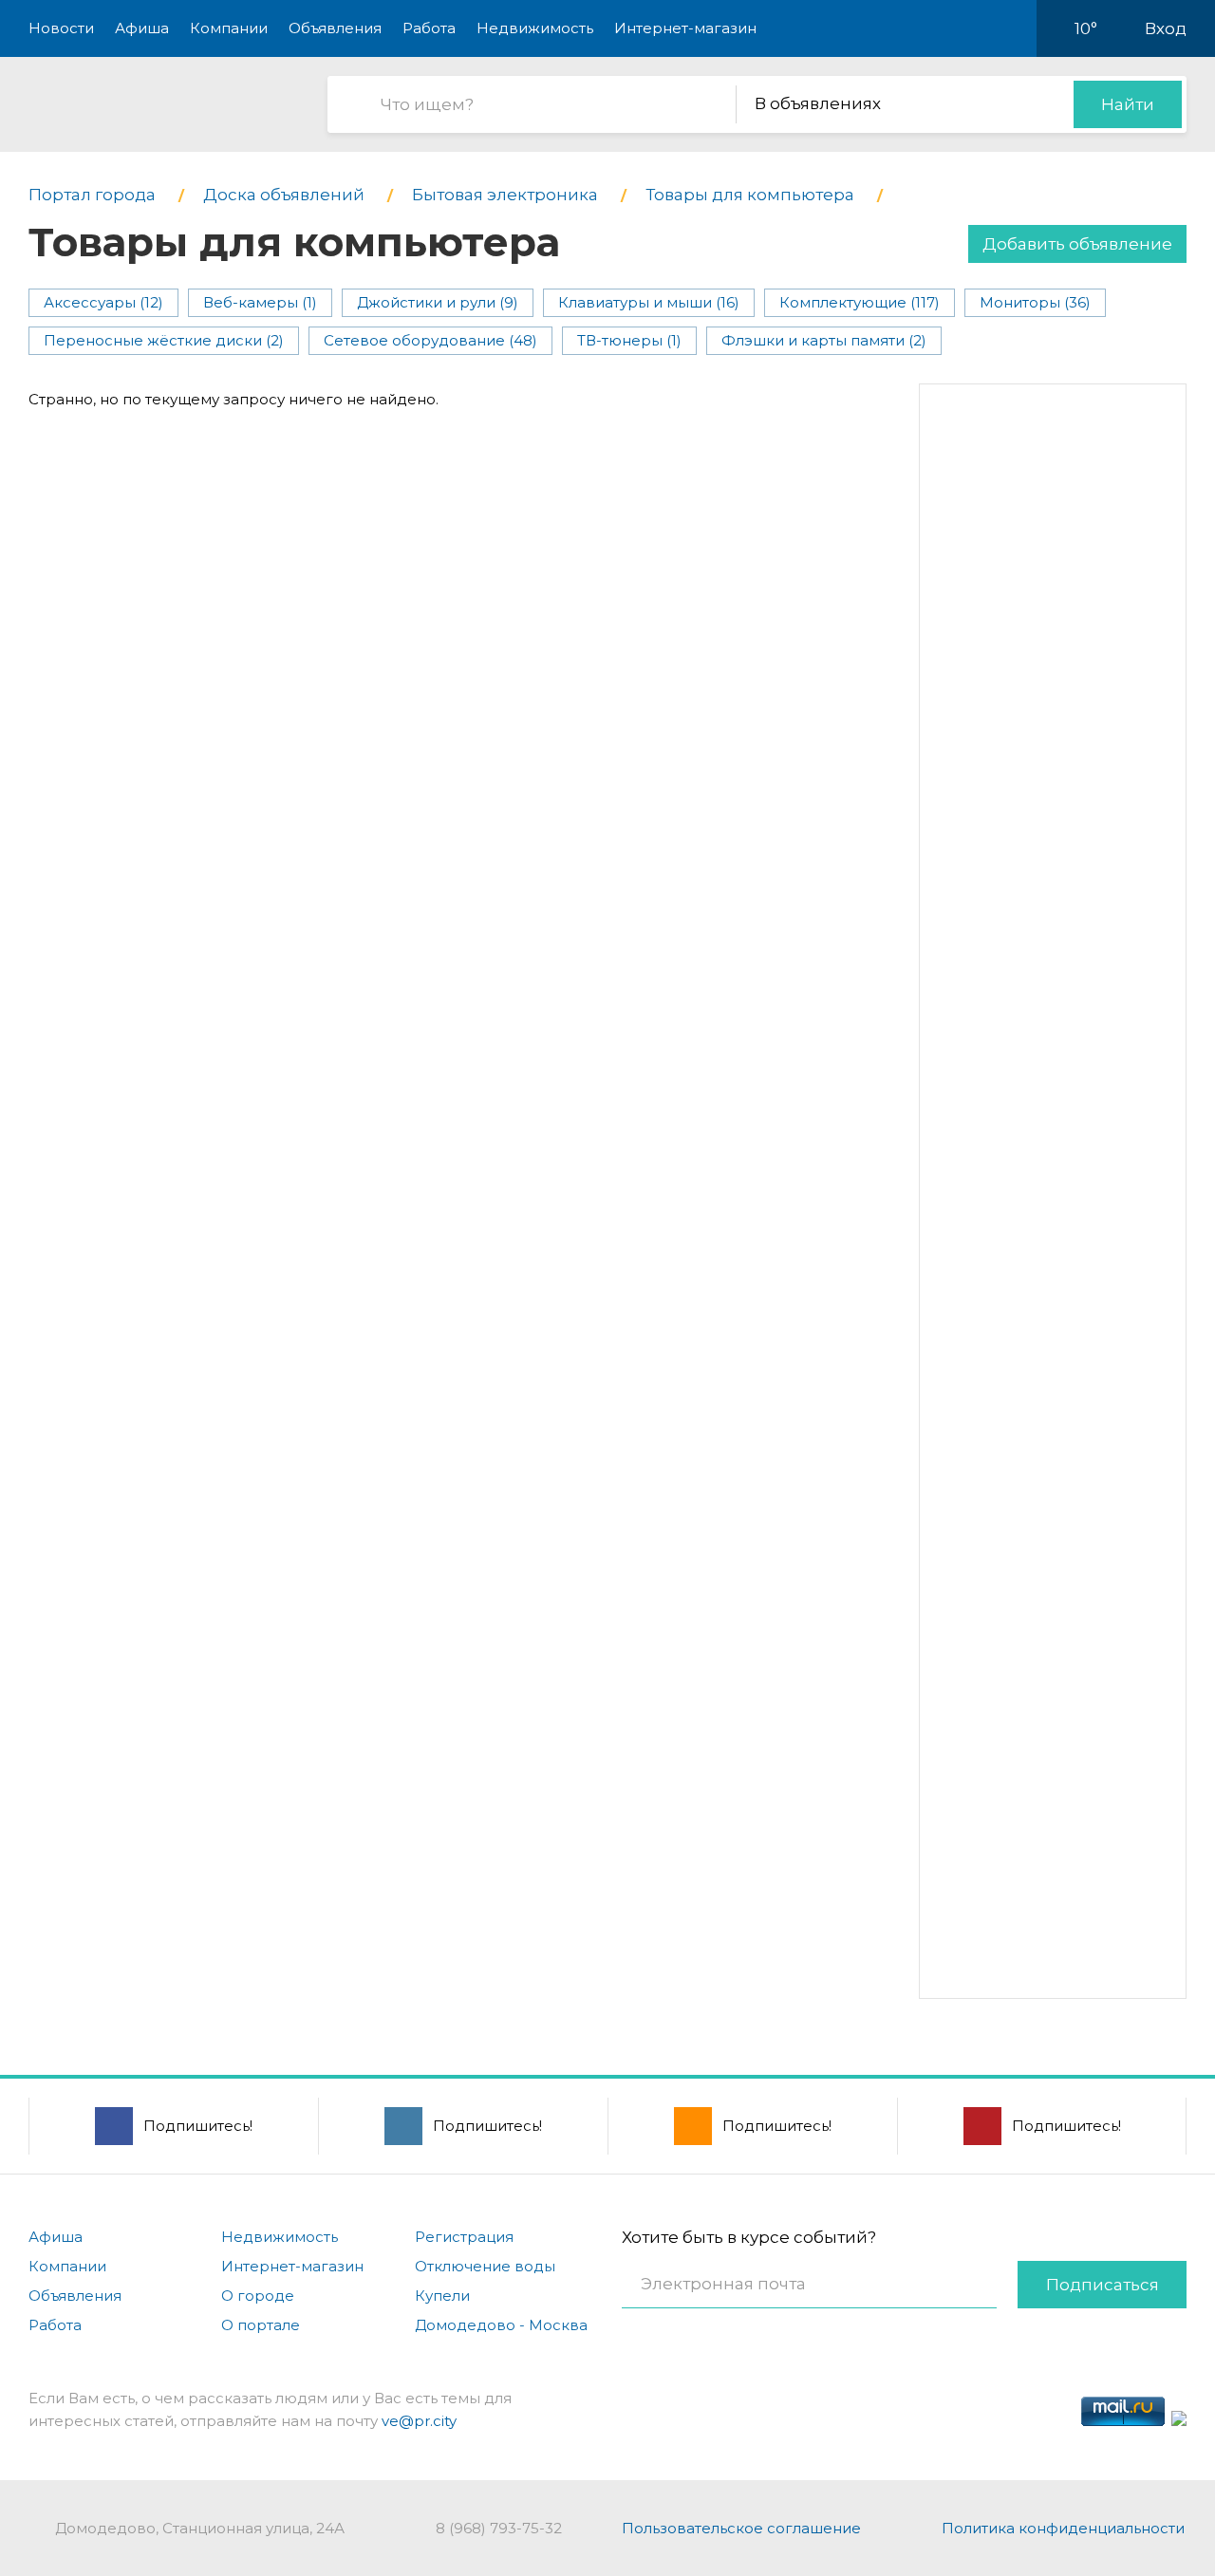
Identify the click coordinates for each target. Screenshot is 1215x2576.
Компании (229, 28)
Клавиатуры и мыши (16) (649, 302)
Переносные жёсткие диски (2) (164, 340)
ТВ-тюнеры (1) (629, 340)
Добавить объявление (1077, 244)
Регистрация (464, 2237)
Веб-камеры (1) (260, 302)
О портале (261, 2325)
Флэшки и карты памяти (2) (824, 340)
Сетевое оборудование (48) (430, 340)
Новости (61, 28)
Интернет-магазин (685, 28)
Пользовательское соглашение (741, 2528)
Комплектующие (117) (860, 302)
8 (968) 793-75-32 (499, 2528)
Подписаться (1103, 2285)
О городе (258, 2296)
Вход (1166, 28)
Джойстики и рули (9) (438, 302)
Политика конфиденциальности (1063, 2528)
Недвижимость (535, 28)
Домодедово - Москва (501, 2325)
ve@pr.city (419, 2421)
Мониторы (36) (1035, 302)
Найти (1128, 104)
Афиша (142, 28)
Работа (429, 28)
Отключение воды (485, 2266)
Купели (442, 2296)
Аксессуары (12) (103, 302)
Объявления (335, 28)
